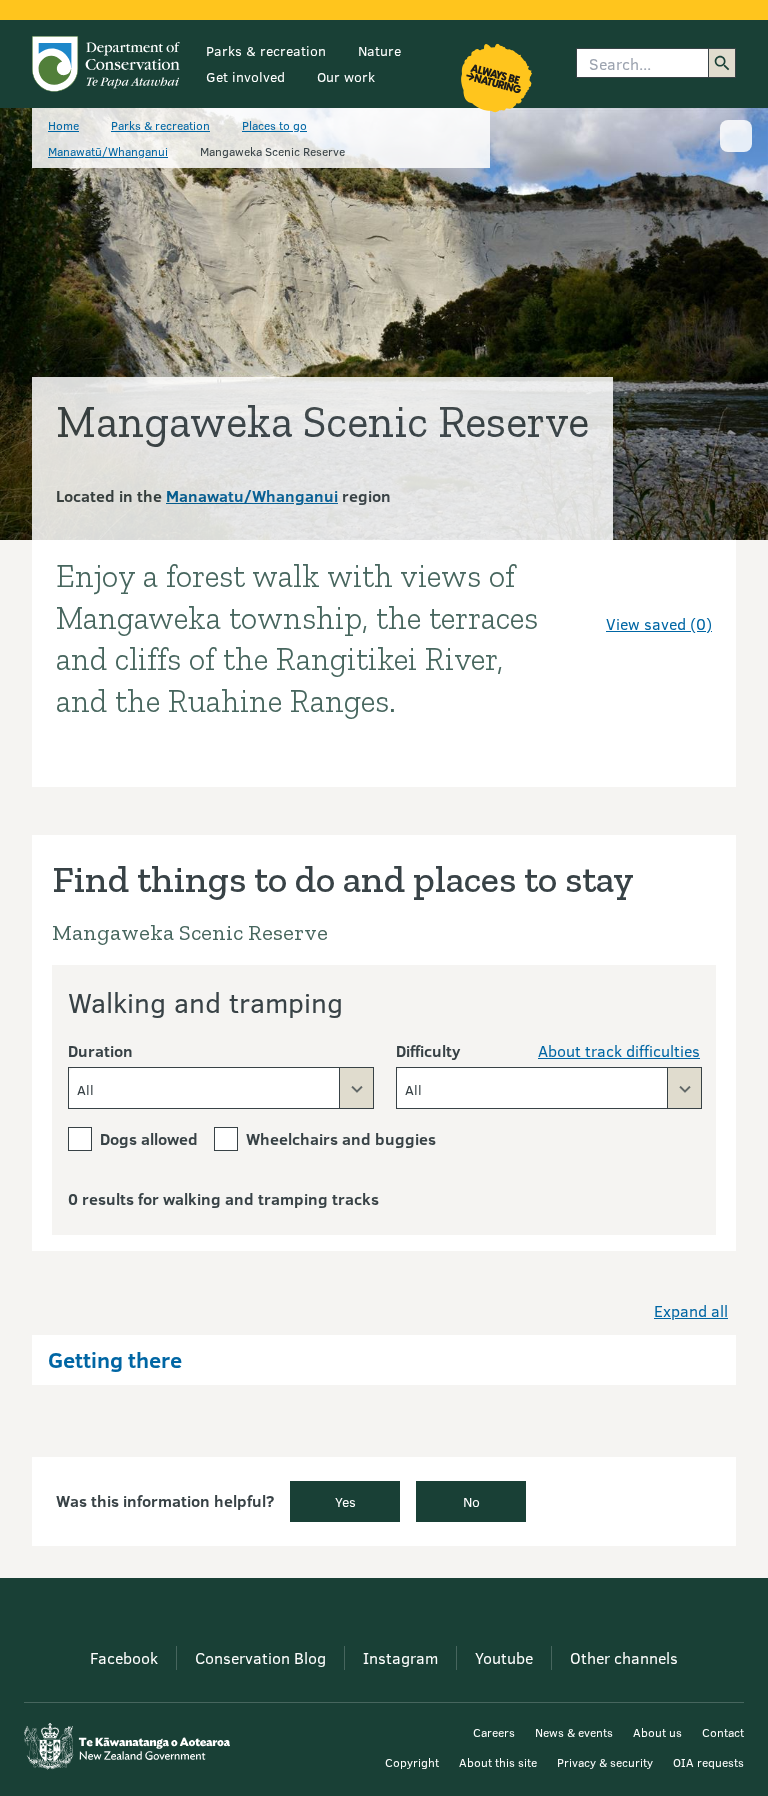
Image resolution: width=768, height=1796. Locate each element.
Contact (723, 1732)
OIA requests (708, 1762)
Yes (345, 1501)
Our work (346, 76)
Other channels (624, 1657)
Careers (494, 1732)
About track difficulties (619, 1050)
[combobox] (221, 1088)
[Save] (688, 588)
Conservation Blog (260, 1657)
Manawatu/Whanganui (252, 495)
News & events (574, 1732)
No (471, 1501)
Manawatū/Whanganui (108, 151)
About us (657, 1732)
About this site (498, 1762)
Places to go (274, 125)
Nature (379, 50)
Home (63, 125)
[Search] (722, 63)
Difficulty (428, 1050)
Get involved (245, 76)
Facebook (124, 1657)
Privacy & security (605, 1762)
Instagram (400, 1657)
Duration (100, 1050)
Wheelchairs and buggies (341, 1138)
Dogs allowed (149, 1138)
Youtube (504, 1657)
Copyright (412, 1762)
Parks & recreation (266, 50)
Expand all (691, 1310)
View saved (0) (659, 623)
